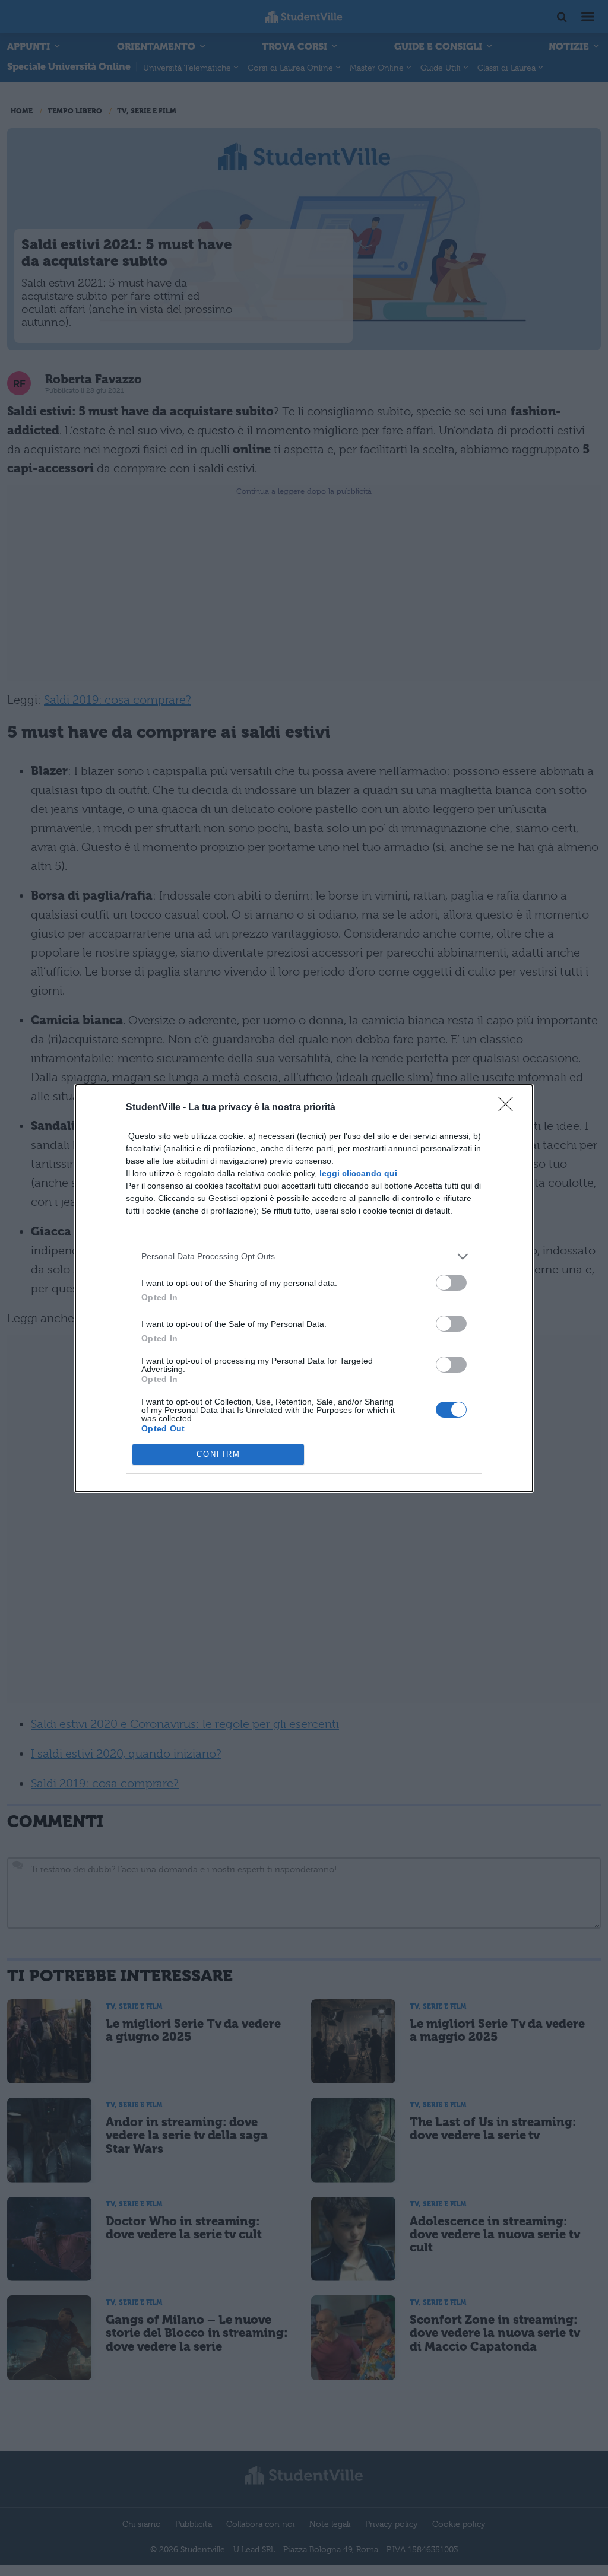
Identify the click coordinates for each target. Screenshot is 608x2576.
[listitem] (304, 1257)
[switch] (451, 1283)
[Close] (509, 1108)
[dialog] (304, 1288)
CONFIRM (218, 1454)
